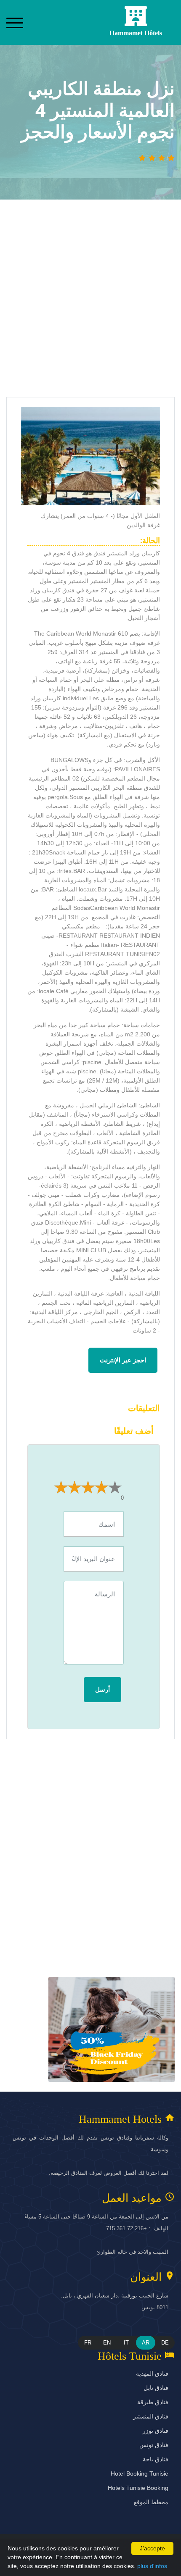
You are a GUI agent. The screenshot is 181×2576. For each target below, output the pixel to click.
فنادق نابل (156, 2388)
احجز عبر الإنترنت (123, 1360)
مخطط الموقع (151, 2502)
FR (88, 2343)
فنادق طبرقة (153, 2402)
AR (146, 2343)
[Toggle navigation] (15, 22)
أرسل (102, 1689)
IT (126, 2343)
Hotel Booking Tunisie (140, 2473)
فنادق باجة (156, 2459)
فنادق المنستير (151, 2416)
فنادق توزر (156, 2431)
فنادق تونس (154, 2445)
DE (165, 2343)
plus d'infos (152, 2566)
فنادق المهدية (152, 2374)
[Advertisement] (90, 302)
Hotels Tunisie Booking (138, 2488)
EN (107, 2343)
